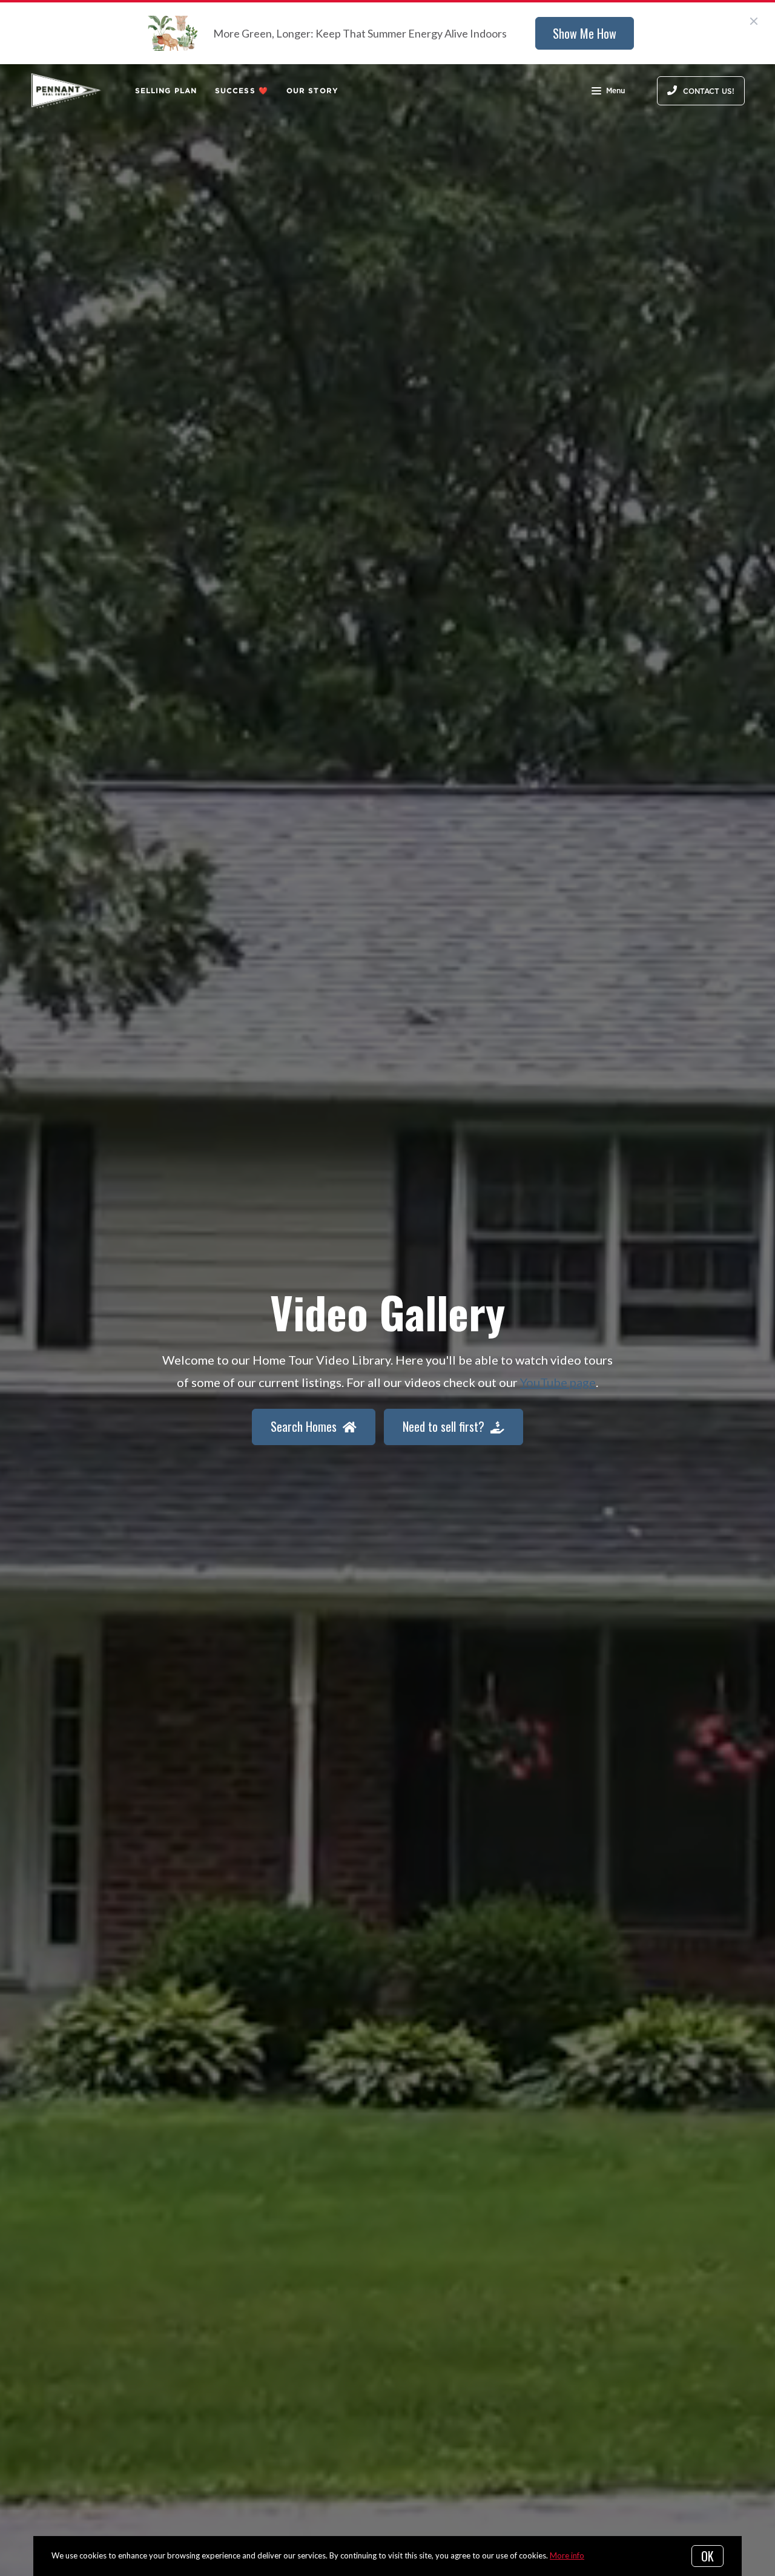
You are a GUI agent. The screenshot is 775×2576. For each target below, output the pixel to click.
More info (567, 2555)
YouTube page (558, 1382)
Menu (615, 91)
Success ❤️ (242, 91)
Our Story (312, 91)
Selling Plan (166, 91)
